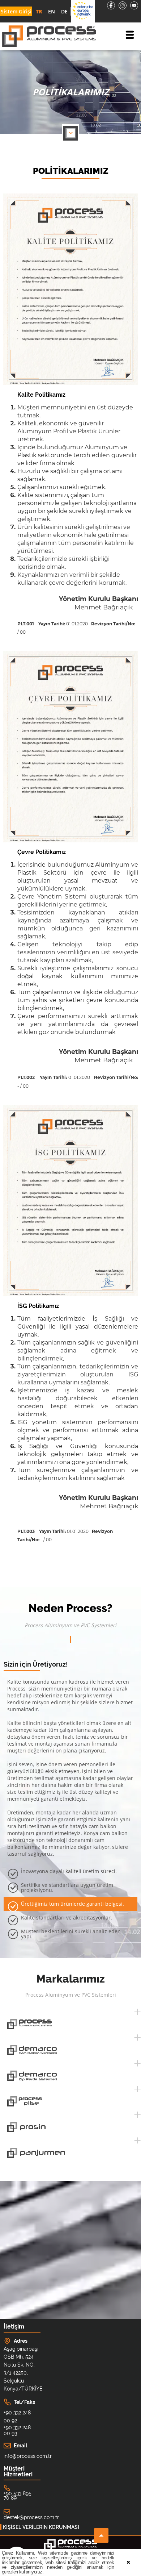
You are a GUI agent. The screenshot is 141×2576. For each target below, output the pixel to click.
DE (64, 11)
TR (39, 11)
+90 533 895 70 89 (18, 2496)
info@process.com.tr (20, 2456)
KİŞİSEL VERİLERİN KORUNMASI (41, 2527)
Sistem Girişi (16, 11)
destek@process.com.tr (31, 2517)
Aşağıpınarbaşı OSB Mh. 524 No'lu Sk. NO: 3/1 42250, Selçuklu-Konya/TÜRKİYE (20, 2369)
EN (52, 11)
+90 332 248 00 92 (17, 2417)
